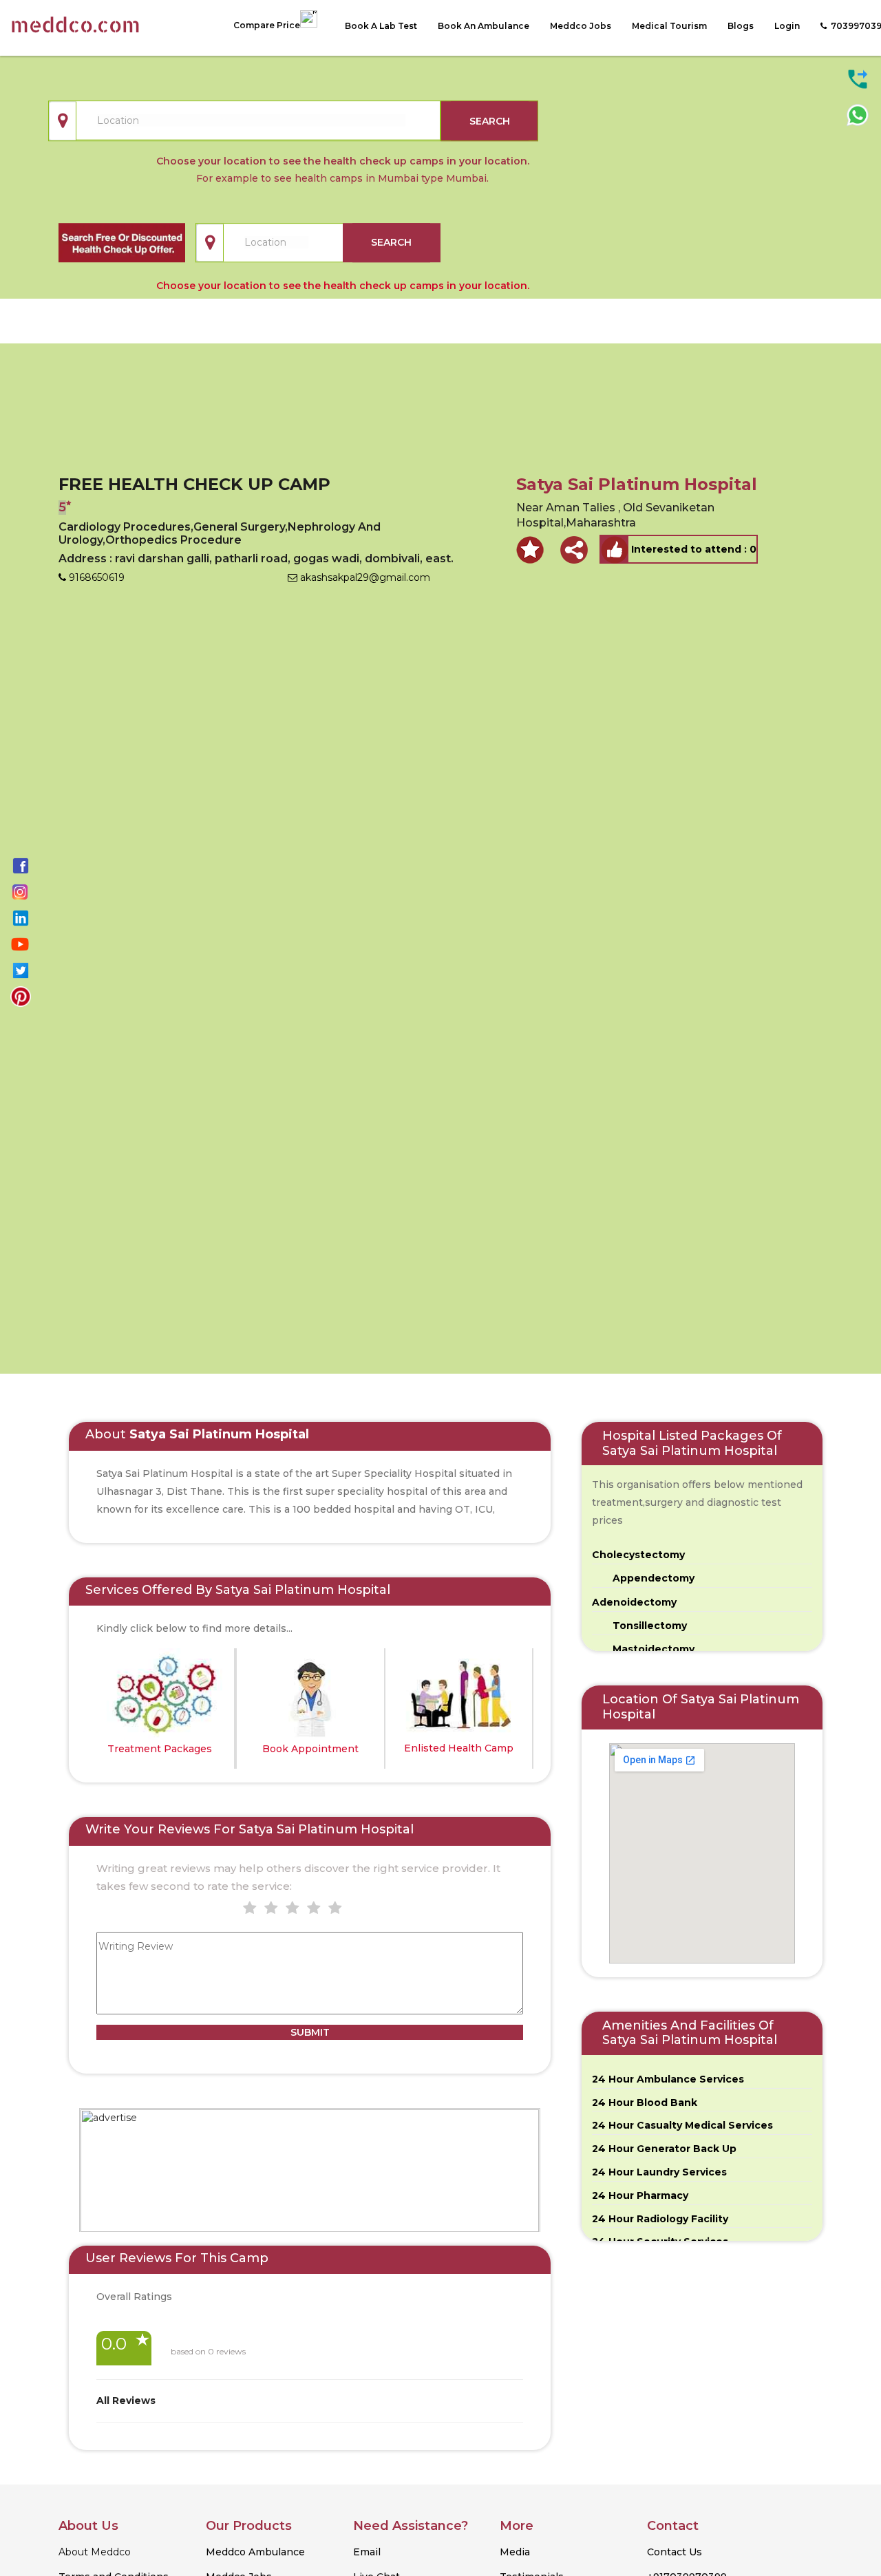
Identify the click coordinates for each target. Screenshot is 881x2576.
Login (787, 26)
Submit (310, 2032)
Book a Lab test (381, 26)
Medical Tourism (669, 26)
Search (490, 121)
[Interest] (615, 549)
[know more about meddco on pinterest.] (21, 996)
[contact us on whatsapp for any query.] (858, 114)
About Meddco (95, 2552)
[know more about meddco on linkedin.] (21, 917)
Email (367, 2552)
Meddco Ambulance (255, 2552)
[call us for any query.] (858, 78)
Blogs (741, 26)
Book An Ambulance (484, 26)
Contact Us (675, 2552)
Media (515, 2552)
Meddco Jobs (581, 26)
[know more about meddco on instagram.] (20, 891)
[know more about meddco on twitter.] (21, 970)
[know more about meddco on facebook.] (21, 865)
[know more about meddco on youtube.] (20, 944)
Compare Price (267, 25)
